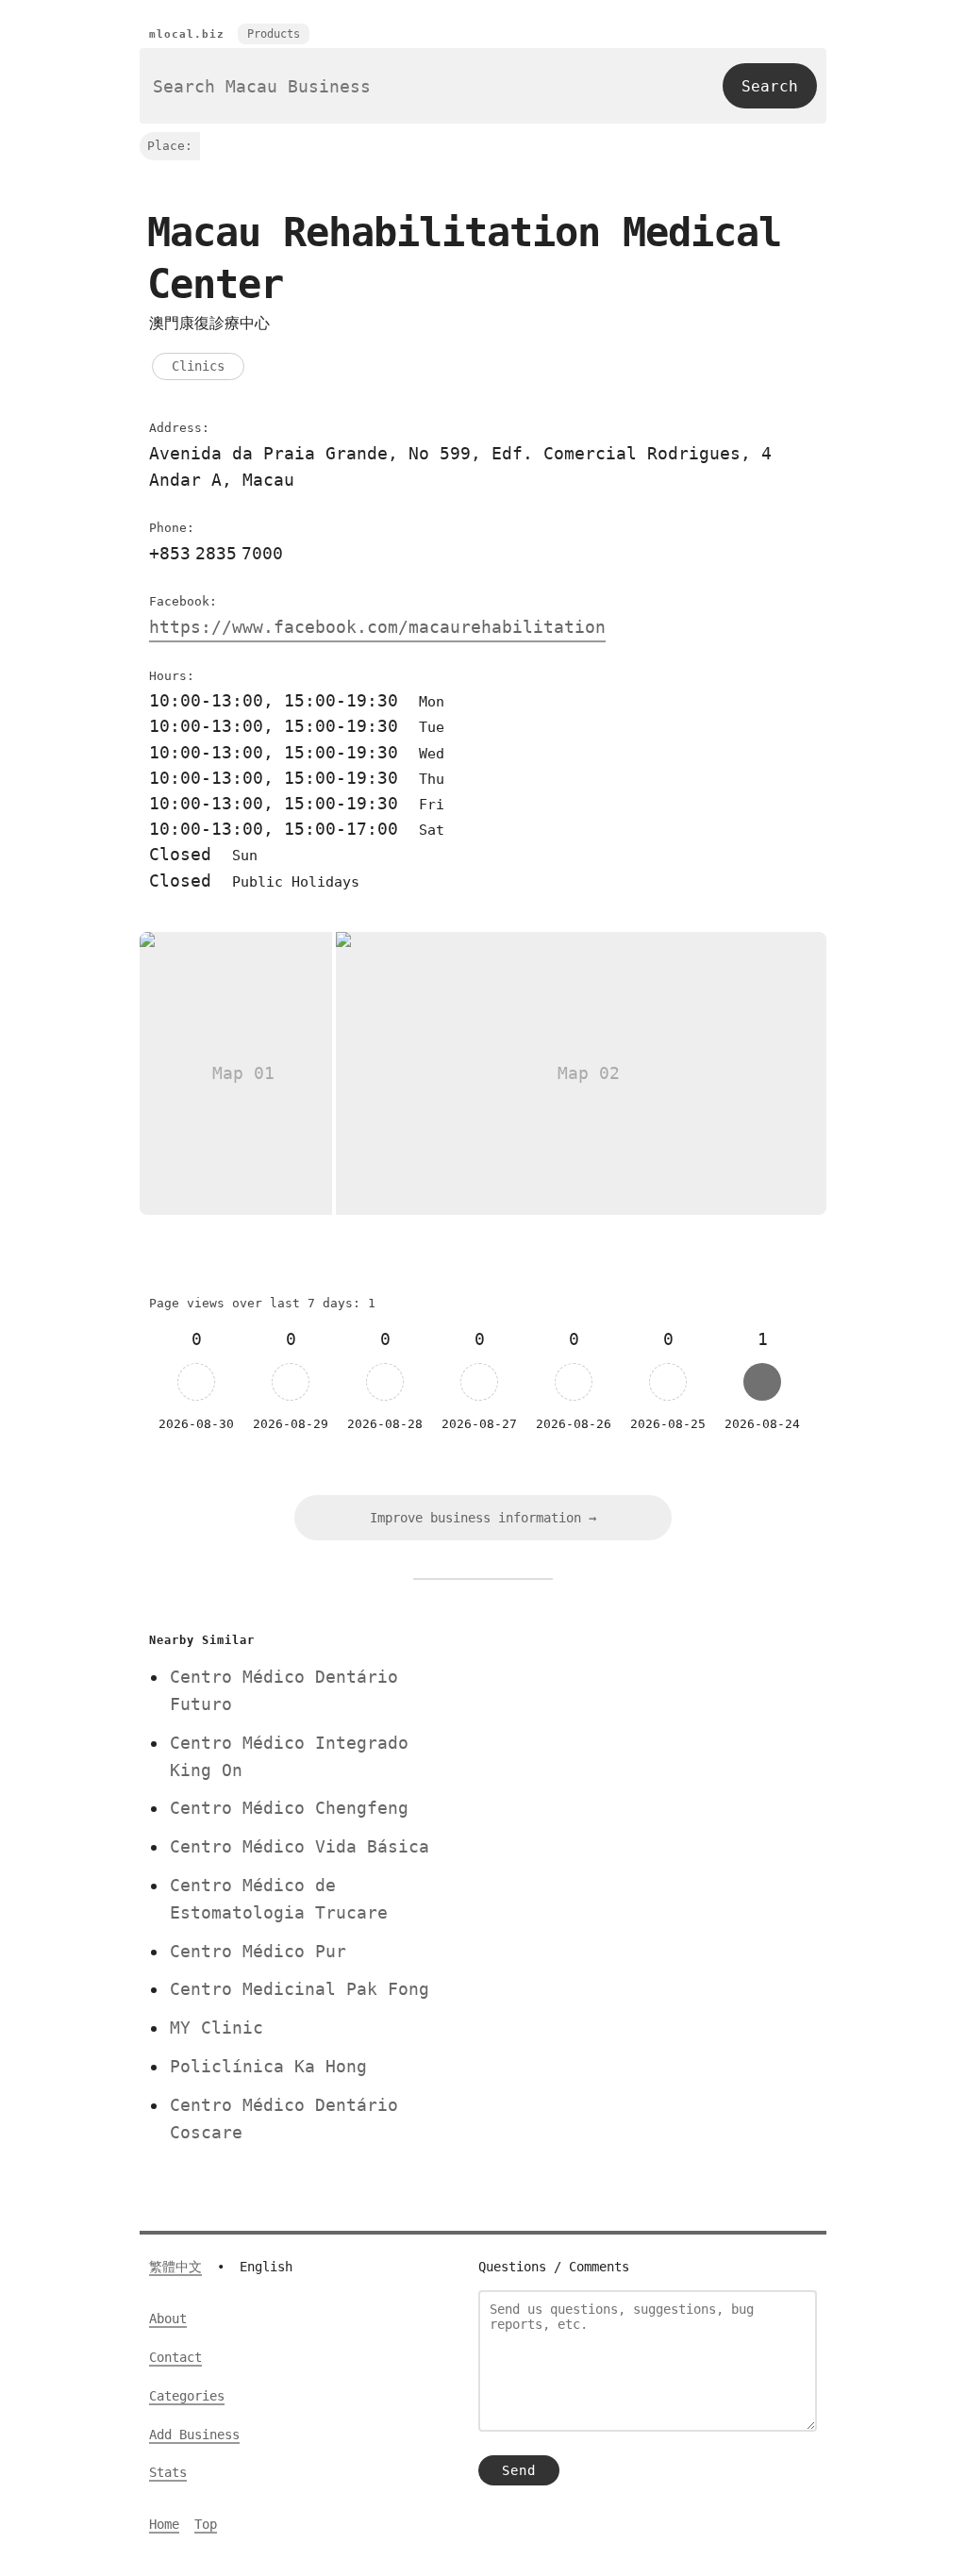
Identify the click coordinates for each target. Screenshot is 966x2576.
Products (274, 34)
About (168, 2318)
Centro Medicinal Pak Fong (300, 1989)
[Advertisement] (637, 1759)
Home (164, 2524)
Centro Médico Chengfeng (289, 1808)
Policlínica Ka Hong (268, 2066)
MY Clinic (217, 2028)
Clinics (198, 366)
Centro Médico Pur (258, 1951)
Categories (187, 2396)
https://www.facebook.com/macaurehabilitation (377, 627)
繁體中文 (175, 2267)
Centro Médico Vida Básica (300, 1846)
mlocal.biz (187, 34)
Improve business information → (483, 1518)
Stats (168, 2472)
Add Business (194, 2435)
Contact (175, 2357)
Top (206, 2524)
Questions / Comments (554, 2267)
